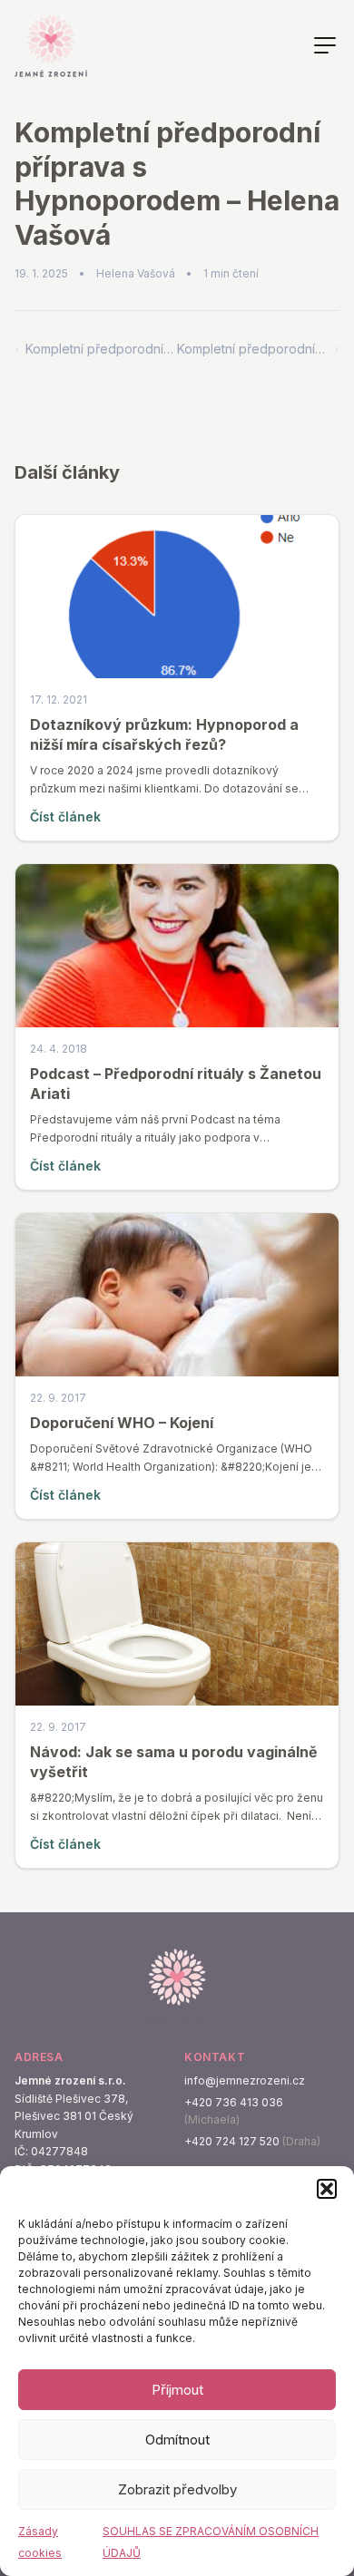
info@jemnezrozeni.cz (245, 2080)
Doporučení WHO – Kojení (122, 1423)
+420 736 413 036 (234, 2102)
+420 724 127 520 (232, 2141)
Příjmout (177, 2390)
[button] (327, 2189)
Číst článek (65, 817)
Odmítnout (177, 2440)
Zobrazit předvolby (177, 2489)
